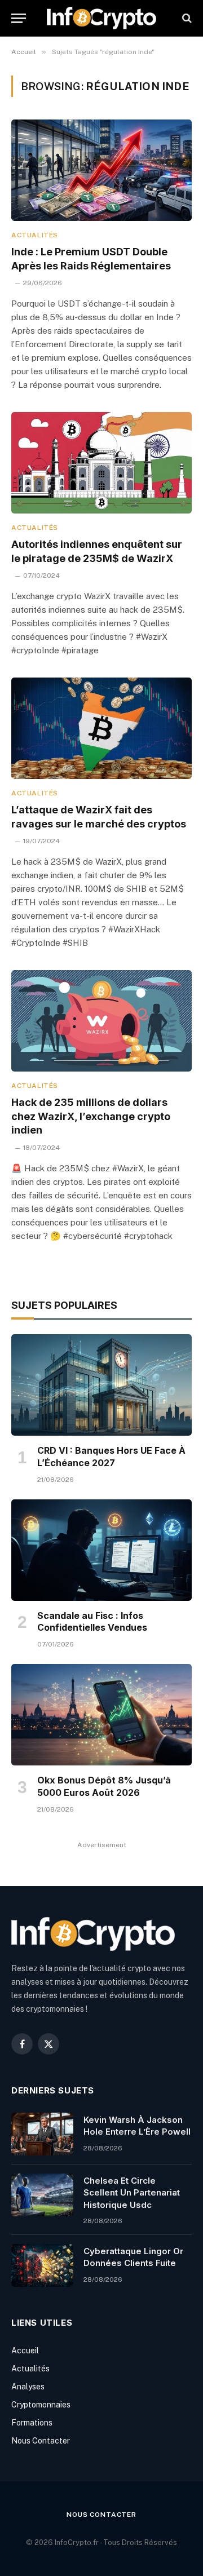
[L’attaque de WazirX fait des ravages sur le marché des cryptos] (101, 728)
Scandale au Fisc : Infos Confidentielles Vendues (92, 1622)
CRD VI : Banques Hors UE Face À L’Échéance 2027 (111, 1457)
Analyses (28, 2387)
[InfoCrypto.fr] (101, 18)
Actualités (30, 2369)
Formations (32, 2423)
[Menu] (19, 18)
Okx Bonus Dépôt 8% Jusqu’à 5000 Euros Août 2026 (104, 1786)
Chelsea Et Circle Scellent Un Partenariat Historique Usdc (132, 2193)
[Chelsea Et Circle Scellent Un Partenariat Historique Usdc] (42, 2195)
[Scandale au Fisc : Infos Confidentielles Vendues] (101, 1550)
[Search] (186, 18)
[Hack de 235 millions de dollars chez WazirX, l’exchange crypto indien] (101, 1021)
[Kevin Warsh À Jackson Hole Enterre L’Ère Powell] (42, 2134)
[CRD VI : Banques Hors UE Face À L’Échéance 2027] (101, 1385)
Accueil (25, 2351)
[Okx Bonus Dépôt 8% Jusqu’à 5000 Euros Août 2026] (101, 1715)
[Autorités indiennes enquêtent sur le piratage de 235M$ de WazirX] (101, 463)
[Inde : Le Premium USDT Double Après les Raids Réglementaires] (101, 170)
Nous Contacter (41, 2441)
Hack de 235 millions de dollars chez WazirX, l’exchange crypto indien (91, 1116)
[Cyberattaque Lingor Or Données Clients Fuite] (42, 2265)
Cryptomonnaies (41, 2405)
